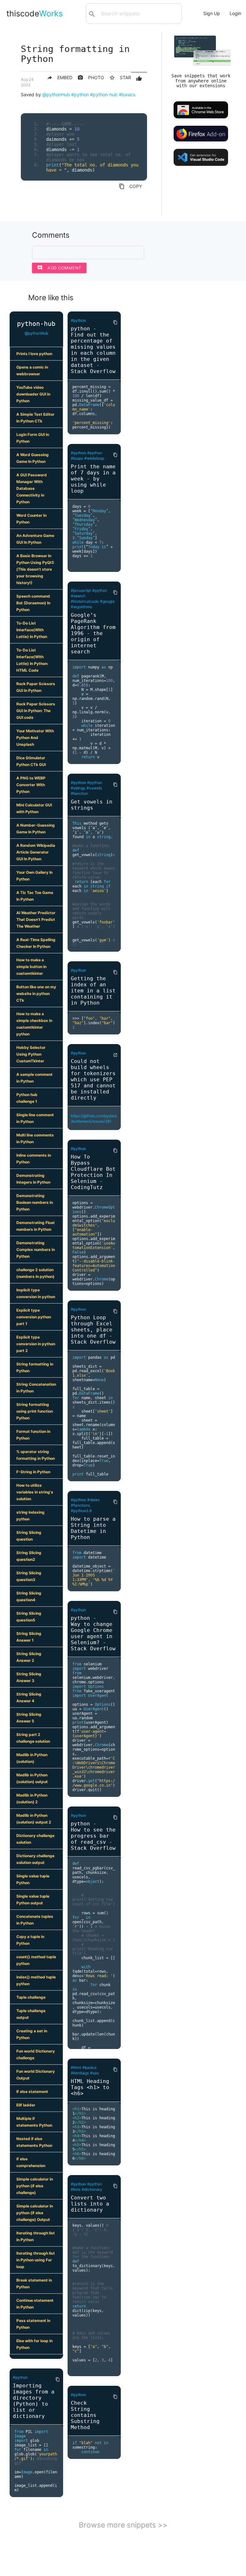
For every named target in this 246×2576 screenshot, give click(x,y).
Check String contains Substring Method (85, 2415)
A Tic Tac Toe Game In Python (35, 896)
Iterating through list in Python (36, 2236)
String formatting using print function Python (35, 1411)
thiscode (35, 13)
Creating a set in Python (32, 2034)
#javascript (81, 590)
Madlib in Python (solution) (32, 1758)
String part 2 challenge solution (33, 1738)
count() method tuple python (36, 1960)
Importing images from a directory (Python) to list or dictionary (34, 2401)
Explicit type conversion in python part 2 (36, 1344)
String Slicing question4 (29, 1596)
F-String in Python (33, 1472)
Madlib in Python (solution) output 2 (34, 1819)
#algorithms (81, 607)
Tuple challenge (31, 1997)
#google (107, 601)
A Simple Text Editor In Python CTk (35, 418)
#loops (77, 458)
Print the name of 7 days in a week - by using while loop (93, 479)
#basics (127, 94)
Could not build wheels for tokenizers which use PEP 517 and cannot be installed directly (93, 1080)
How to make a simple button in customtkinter (31, 967)
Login (235, 13)
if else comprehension (31, 2162)
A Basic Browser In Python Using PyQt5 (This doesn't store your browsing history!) (35, 569)
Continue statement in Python (35, 2304)
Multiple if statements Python (34, 2122)
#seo (94, 2073)
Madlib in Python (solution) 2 (32, 1798)
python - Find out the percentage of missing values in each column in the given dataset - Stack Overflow (93, 350)
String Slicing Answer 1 (29, 1637)
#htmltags (80, 2073)
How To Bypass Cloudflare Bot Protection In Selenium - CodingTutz (93, 1172)
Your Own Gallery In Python (34, 876)
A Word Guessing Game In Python (33, 458)
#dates (93, 1500)
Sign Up (212, 13)
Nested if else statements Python (34, 2142)
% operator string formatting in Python (36, 1455)
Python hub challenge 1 (27, 1098)
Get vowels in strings (92, 805)
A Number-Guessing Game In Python (36, 829)
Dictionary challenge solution (35, 1839)
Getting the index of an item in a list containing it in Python (93, 991)
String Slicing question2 (29, 1556)
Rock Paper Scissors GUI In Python (36, 687)
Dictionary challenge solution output (35, 1859)
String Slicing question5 (29, 1617)
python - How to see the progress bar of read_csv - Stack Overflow (93, 1836)
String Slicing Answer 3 (29, 1677)
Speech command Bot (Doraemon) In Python (33, 603)
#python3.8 (81, 1511)
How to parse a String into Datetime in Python (93, 1528)
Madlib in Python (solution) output (32, 1778)
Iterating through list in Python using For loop (36, 2260)
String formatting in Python (35, 1367)
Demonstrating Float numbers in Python (36, 1226)
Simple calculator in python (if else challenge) (35, 2186)
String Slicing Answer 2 (29, 1657)
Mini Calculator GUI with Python (34, 808)
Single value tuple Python (33, 1879)
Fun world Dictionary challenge (36, 2054)
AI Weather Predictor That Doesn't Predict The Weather (36, 919)
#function (79, 793)
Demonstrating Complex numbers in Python (36, 1250)
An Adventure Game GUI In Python (35, 539)
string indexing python (30, 1516)
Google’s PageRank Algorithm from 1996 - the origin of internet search (93, 633)
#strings (78, 788)
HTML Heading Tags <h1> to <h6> (90, 2087)
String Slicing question (29, 1536)
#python (80, 94)
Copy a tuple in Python (30, 1940)
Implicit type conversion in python (36, 1293)
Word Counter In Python (31, 519)
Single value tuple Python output (33, 1900)
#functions (80, 1505)
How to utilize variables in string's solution (35, 1492)
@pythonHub (56, 94)
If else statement (32, 2091)
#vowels (94, 788)
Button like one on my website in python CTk (36, 994)
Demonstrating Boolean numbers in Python (35, 1202)
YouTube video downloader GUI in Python (33, 394)
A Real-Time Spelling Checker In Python (36, 943)
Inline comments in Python (34, 1159)
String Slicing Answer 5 (29, 1718)
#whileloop (94, 458)
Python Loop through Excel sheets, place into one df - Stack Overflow (93, 1330)
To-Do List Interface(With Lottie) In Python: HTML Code (32, 660)
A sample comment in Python (34, 1078)
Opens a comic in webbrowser (32, 370)
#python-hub (104, 94)
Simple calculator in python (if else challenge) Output (35, 2213)
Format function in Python (33, 1435)
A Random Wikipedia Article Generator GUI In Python (36, 852)
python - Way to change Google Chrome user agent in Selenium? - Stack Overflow (93, 1633)
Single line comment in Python (35, 1118)
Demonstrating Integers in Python (33, 1179)
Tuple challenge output (31, 2014)
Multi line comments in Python (35, 1138)
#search (78, 596)
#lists (76, 2189)
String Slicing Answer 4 (29, 1697)
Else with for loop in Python (34, 2344)
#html (76, 2067)
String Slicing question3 (29, 1576)
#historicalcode (85, 601)
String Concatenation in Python (36, 1388)
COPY (130, 186)
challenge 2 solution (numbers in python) (35, 1273)
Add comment (59, 268)
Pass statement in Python (33, 2324)
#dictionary (92, 2189)
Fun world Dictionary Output (36, 2075)
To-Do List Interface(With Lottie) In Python (32, 630)
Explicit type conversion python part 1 (34, 1317)
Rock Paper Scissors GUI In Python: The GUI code (36, 711)
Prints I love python (34, 354)
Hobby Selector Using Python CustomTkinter (31, 1054)
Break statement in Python (34, 2283)
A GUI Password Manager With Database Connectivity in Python (32, 488)
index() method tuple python (36, 1980)
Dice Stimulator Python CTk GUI (31, 761)
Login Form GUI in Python (33, 438)
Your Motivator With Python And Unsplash (35, 738)
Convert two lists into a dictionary (90, 2204)
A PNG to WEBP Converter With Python (31, 785)
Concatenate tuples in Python (35, 1920)
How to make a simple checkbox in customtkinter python (34, 1024)
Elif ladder (26, 2105)
